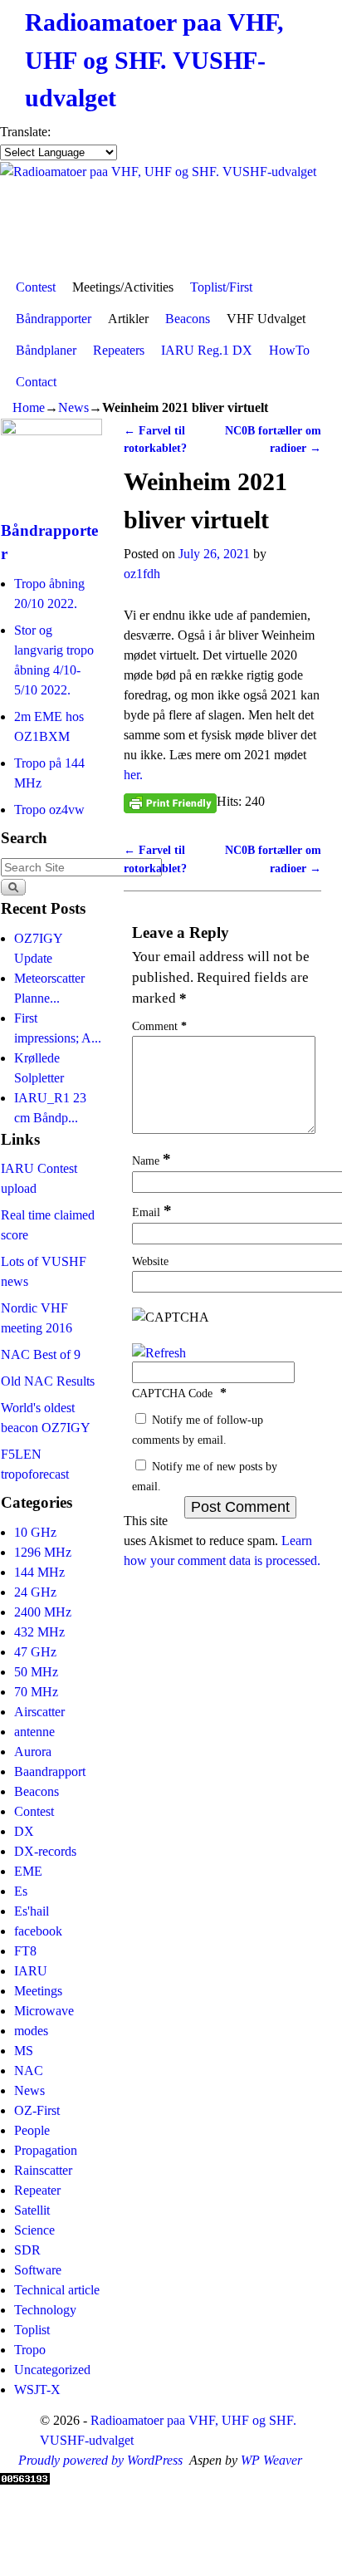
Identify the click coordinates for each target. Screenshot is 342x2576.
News (73, 407)
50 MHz (36, 1672)
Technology (45, 2310)
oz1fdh (142, 574)
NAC (29, 2071)
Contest (36, 287)
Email (152, 1212)
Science (34, 2230)
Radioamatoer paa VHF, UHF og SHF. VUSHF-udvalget (154, 60)
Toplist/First (221, 287)
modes (31, 2031)
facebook (38, 1931)
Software (38, 2270)
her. (133, 775)
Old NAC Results (48, 1381)
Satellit (32, 2210)
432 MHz (39, 1632)
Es (21, 1891)
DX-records (45, 1851)
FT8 (25, 1951)
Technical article (57, 2290)
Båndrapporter (54, 319)
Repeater (37, 2190)
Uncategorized (52, 2370)
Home (29, 407)
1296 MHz (43, 1552)
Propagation (46, 2150)
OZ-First (37, 2110)
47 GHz (35, 1652)
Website (150, 1261)
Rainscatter (43, 2170)
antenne (34, 1732)
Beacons (188, 319)
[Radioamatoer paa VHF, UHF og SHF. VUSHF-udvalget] (171, 217)
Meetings (38, 1991)
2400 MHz (43, 1612)
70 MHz (36, 1692)
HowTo (289, 350)
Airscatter (39, 1712)
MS (24, 2051)
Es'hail (32, 1911)
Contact (36, 382)
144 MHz (39, 1572)
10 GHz (35, 1532)
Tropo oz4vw (49, 810)
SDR (27, 2250)
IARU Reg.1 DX (207, 350)
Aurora (33, 1752)
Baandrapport (50, 1771)
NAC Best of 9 (41, 1354)
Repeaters (119, 350)
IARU (31, 1971)
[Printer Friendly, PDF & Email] (170, 802)
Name (151, 1160)
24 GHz (35, 1592)
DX (24, 1831)
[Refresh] (159, 1353)
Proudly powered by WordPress (100, 2460)
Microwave (44, 2011)
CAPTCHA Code (172, 1393)
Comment (159, 1026)
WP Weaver (271, 2460)
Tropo (30, 2350)
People (32, 2130)
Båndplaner (46, 350)
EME (28, 1871)
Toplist (32, 2330)
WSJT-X (37, 2390)
